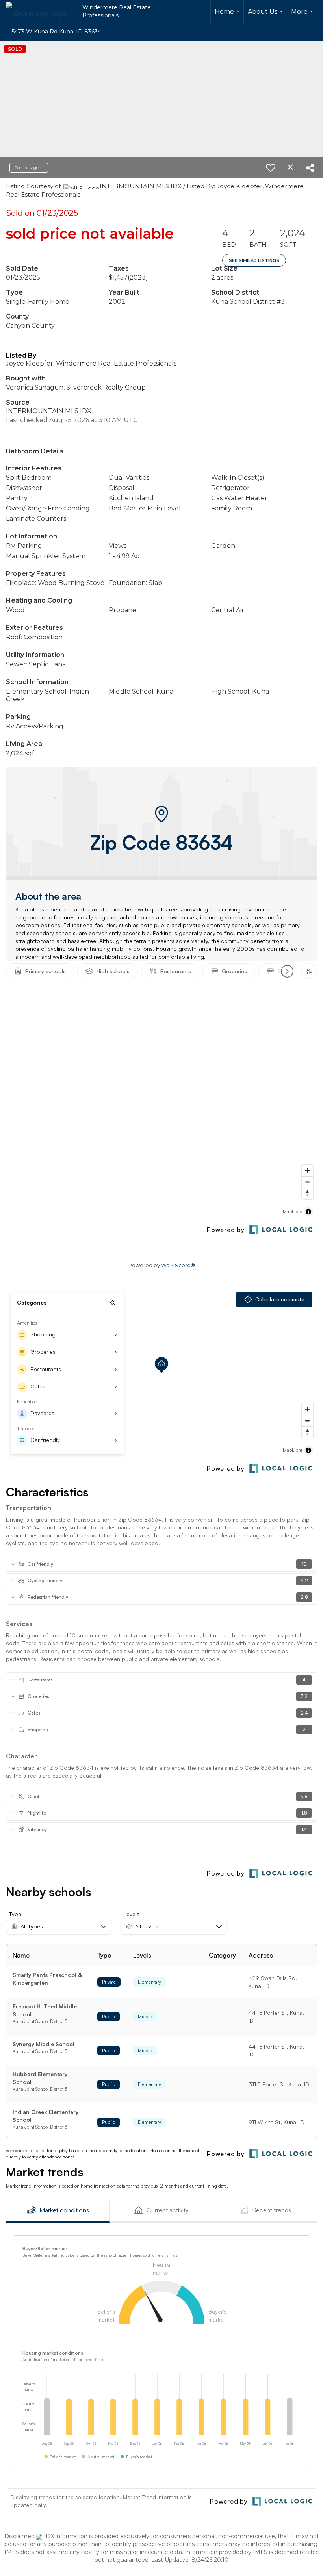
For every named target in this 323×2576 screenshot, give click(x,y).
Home (228, 16)
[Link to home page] (40, 12)
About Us (266, 16)
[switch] (271, 168)
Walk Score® (178, 1265)
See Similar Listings (254, 260)
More (303, 16)
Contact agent (29, 168)
